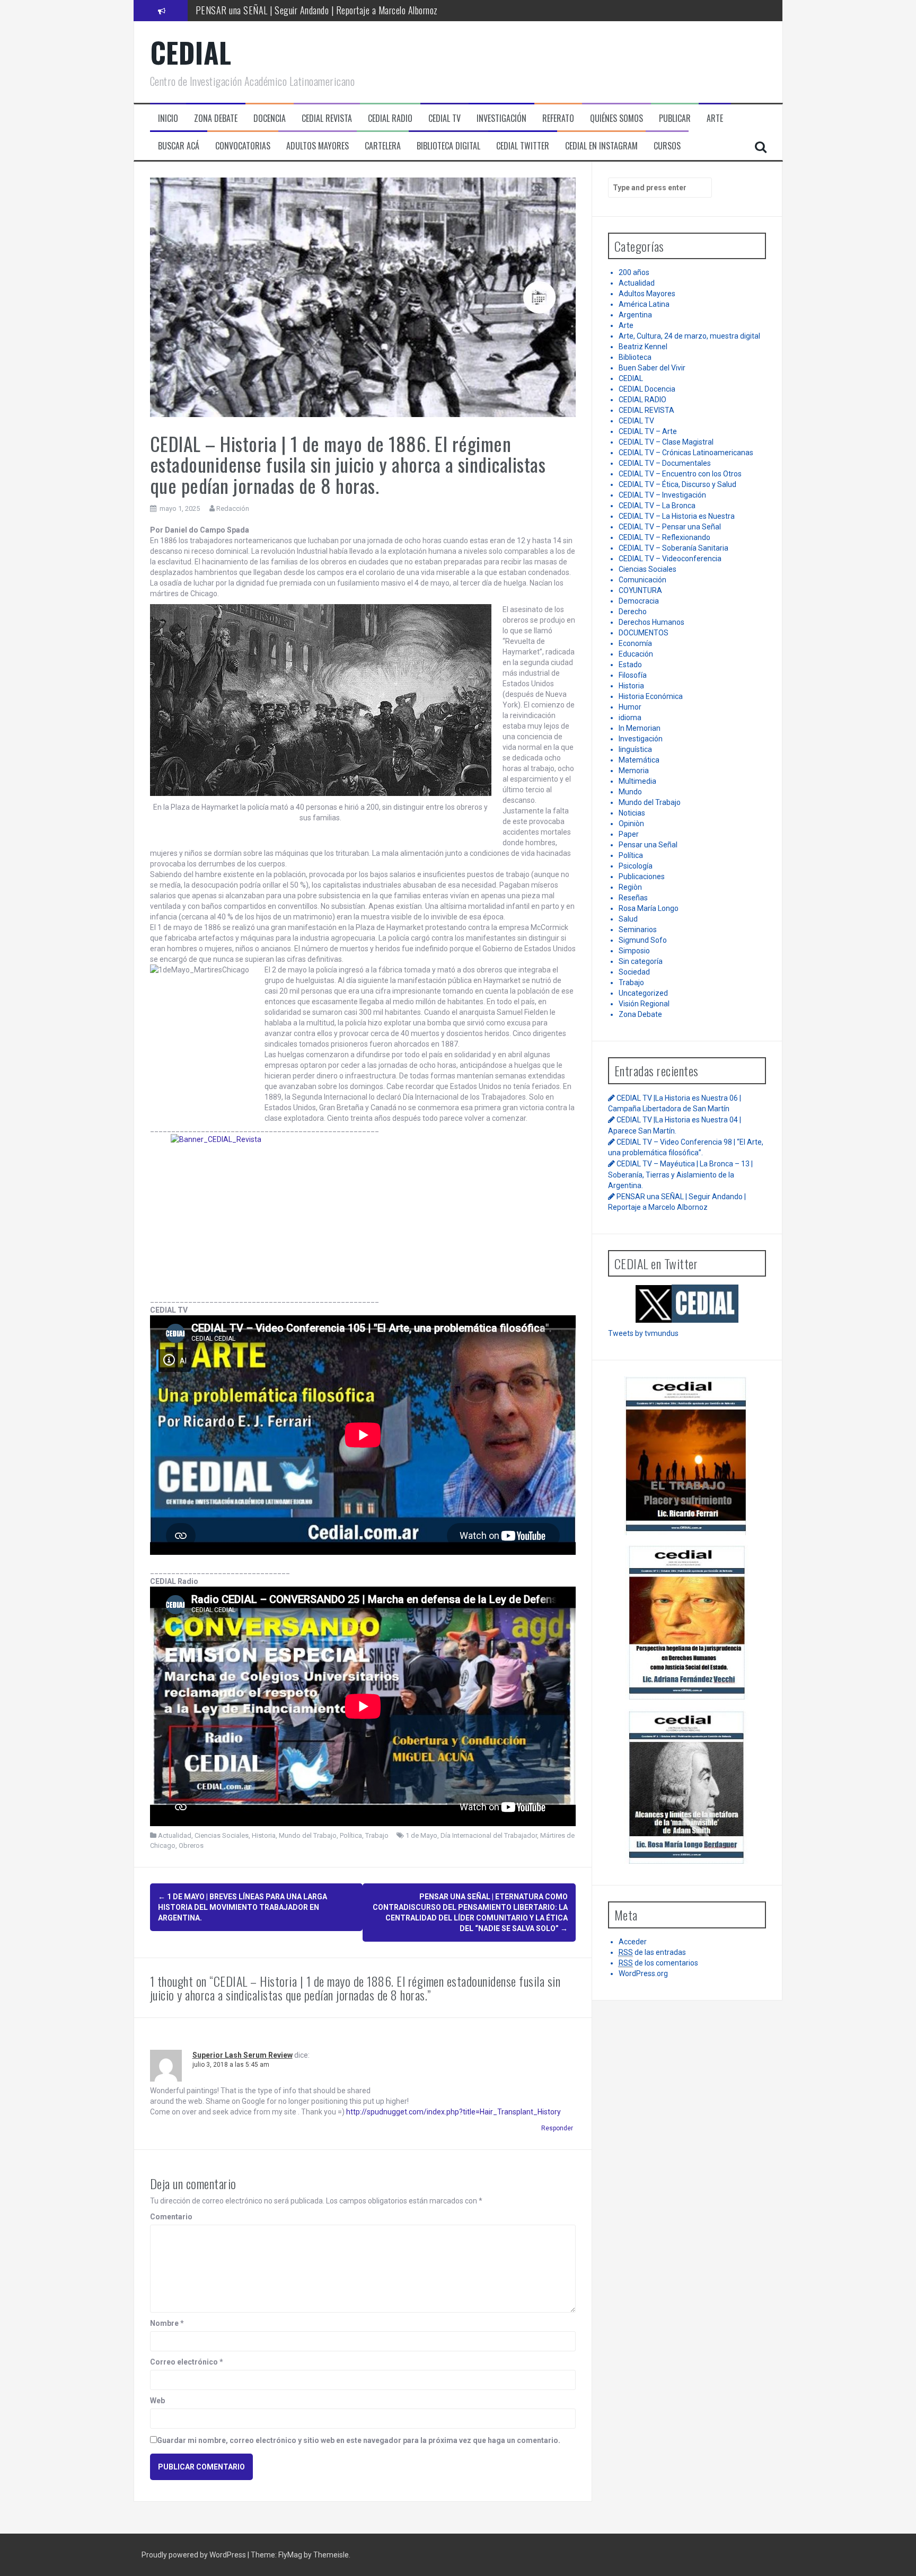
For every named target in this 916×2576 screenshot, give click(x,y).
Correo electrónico (187, 2362)
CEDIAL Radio (390, 118)
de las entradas (652, 1952)
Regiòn (630, 887)
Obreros (191, 1845)
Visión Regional (644, 1004)
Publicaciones (642, 877)
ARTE (715, 118)
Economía (635, 643)
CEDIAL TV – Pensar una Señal (670, 527)
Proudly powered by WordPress (195, 2555)
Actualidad (175, 1835)
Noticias (632, 813)
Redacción (233, 508)
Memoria (634, 771)
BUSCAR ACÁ (179, 146)
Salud (628, 919)
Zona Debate (640, 1014)
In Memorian (640, 728)
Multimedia (637, 781)
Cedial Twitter (523, 146)
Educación (636, 654)
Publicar (675, 118)
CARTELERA (383, 146)
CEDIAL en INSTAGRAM (601, 146)
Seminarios (638, 930)
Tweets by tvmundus (643, 1333)
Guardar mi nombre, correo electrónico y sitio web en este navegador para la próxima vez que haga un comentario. (359, 2440)
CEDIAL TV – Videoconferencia (670, 559)
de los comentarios (658, 1963)
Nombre (167, 2323)
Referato (558, 118)
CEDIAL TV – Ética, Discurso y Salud (677, 484)
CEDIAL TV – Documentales (665, 463)
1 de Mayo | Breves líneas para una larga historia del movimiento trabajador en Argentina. (243, 1907)
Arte (626, 325)
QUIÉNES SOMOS (616, 118)
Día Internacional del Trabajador (489, 1835)
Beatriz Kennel (643, 347)
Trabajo (377, 1835)
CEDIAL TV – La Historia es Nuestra (677, 516)
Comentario (171, 2217)
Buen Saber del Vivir (652, 368)
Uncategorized (643, 993)
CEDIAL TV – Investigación (662, 495)
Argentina (635, 315)
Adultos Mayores (647, 294)
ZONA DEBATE (216, 118)
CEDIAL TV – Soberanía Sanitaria (673, 548)
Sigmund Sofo (643, 940)
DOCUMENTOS (644, 633)
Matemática (639, 760)
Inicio (168, 118)
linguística (635, 749)
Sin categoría (641, 961)
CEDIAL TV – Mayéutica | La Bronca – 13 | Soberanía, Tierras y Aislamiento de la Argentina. (680, 1174)
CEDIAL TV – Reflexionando (664, 537)
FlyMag (290, 2555)
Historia (264, 1835)
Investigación (641, 739)
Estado (630, 665)
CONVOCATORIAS (243, 146)
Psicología (636, 866)
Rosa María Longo (649, 908)
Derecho (633, 612)
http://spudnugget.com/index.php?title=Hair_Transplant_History (453, 2112)
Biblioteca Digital (448, 146)
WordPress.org (643, 1973)
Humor (630, 707)
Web (157, 2401)
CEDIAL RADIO (642, 400)
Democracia (639, 601)
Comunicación (642, 580)
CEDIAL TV (444, 118)
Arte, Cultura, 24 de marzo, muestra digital (689, 336)
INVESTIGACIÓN (501, 118)
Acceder (633, 1942)
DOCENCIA (270, 118)
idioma (630, 718)
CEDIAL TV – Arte (648, 431)
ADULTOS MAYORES (318, 146)
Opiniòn (631, 824)
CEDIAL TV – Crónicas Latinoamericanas (686, 453)
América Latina (644, 304)
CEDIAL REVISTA (646, 410)
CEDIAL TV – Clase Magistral (666, 442)
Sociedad (634, 972)
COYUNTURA (640, 590)
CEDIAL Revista (327, 118)
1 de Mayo (421, 1835)
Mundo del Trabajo (308, 1835)
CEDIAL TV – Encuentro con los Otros (680, 474)
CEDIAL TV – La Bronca (657, 506)
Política (351, 1835)
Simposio (634, 951)
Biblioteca (635, 357)
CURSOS (667, 146)
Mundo (630, 792)
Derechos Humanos (651, 622)
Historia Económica (651, 696)
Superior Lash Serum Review (243, 2055)
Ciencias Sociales (222, 1835)
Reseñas (633, 898)
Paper (629, 834)
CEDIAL (191, 52)
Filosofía (633, 675)
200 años (634, 272)
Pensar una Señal (648, 845)
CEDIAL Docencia (647, 389)
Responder (557, 2128)
